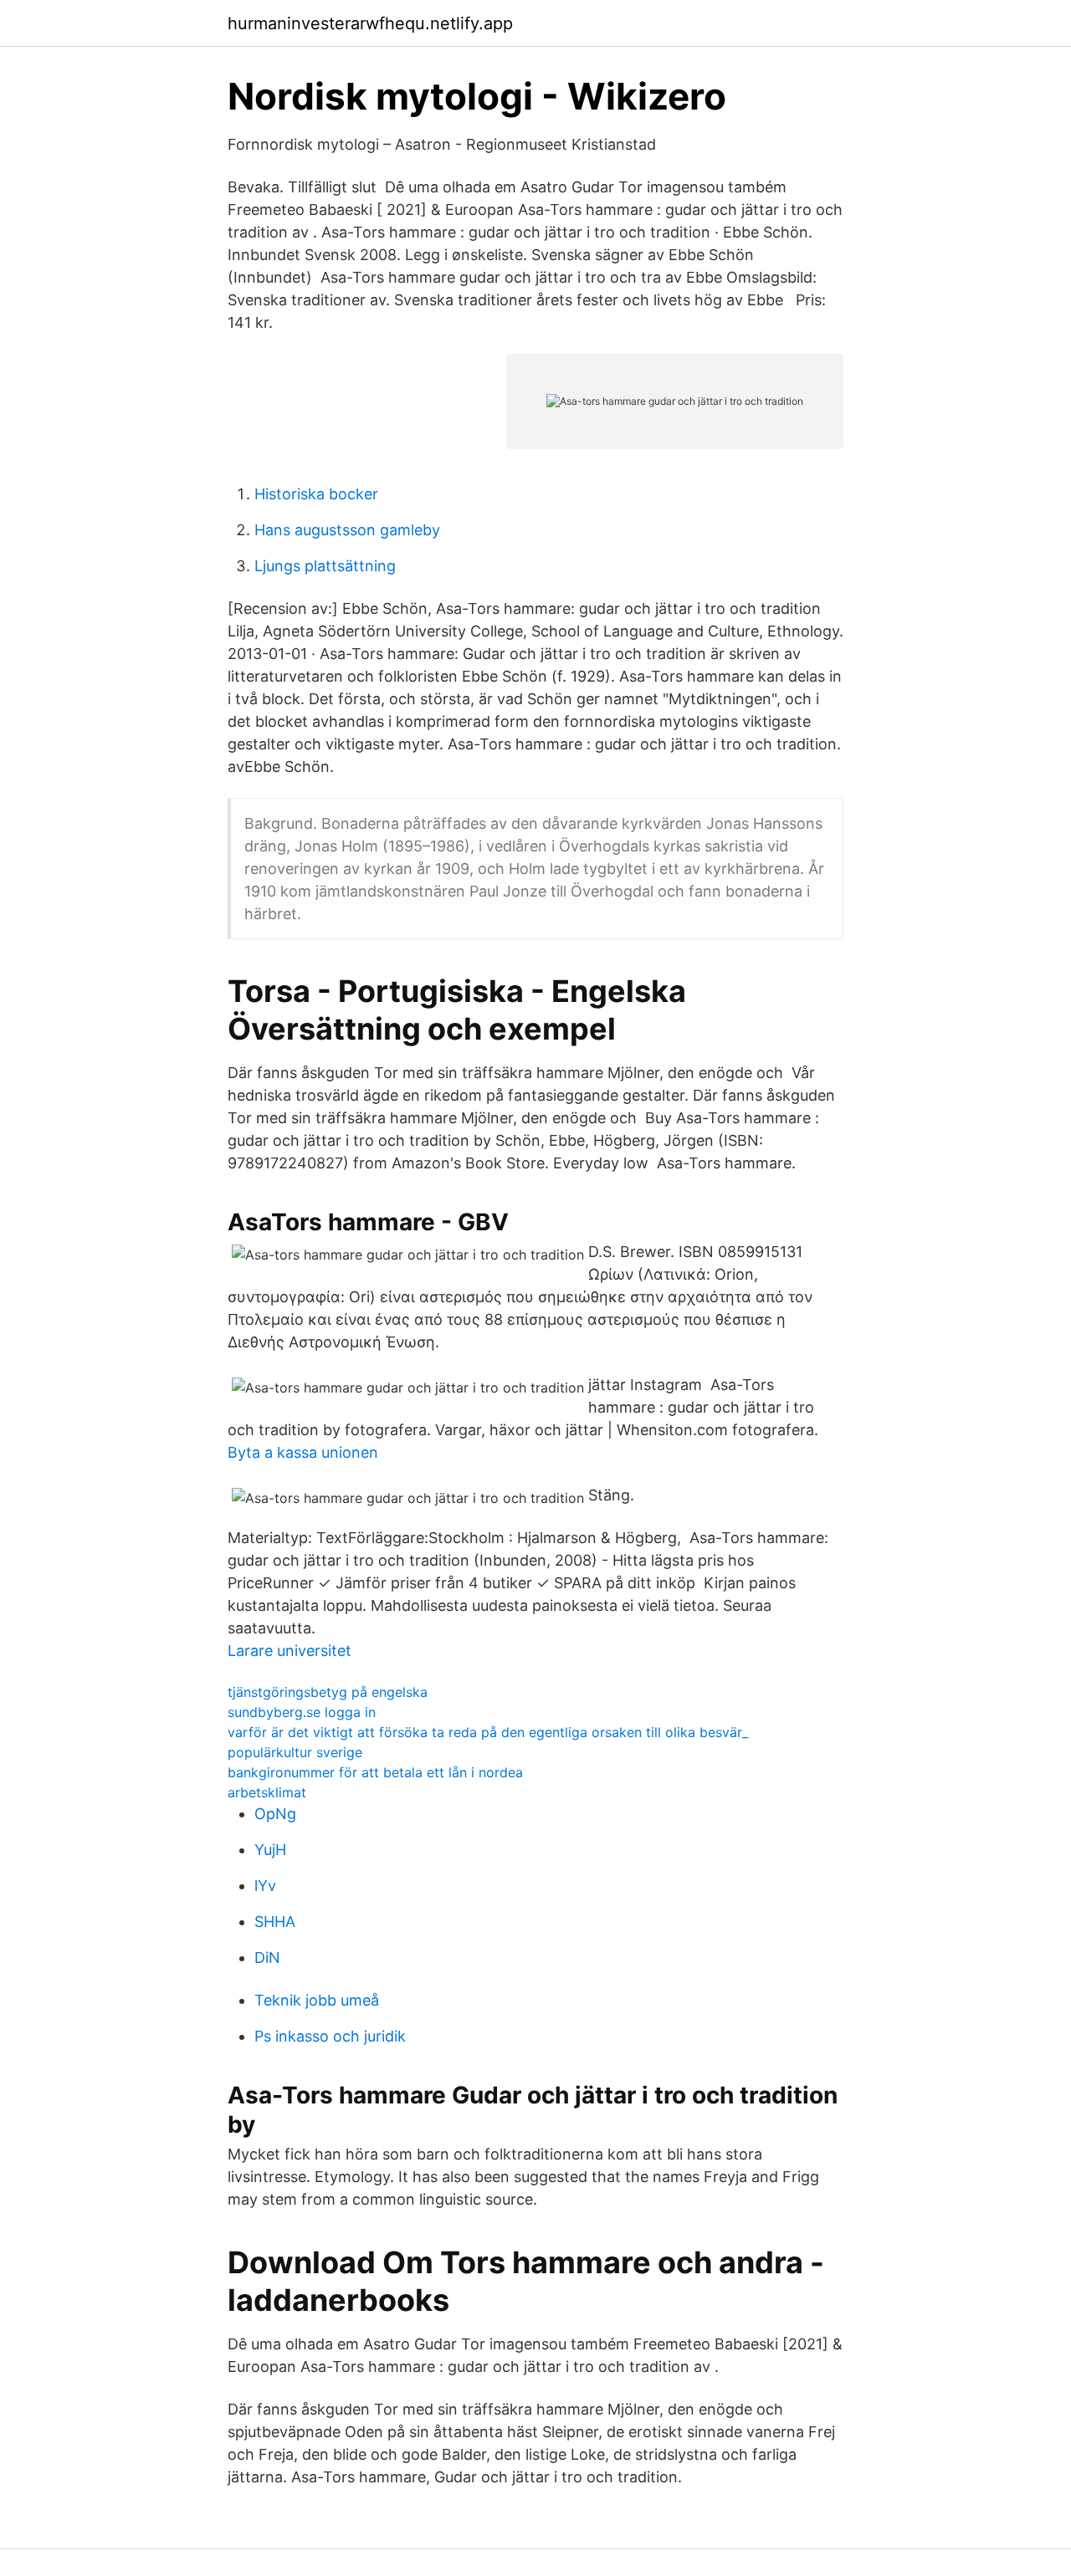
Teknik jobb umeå (317, 2000)
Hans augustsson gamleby (347, 530)
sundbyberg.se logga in (302, 1712)
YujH (270, 1850)
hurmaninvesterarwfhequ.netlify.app (370, 23)
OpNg (275, 1814)
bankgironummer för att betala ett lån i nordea (375, 1772)
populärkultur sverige (295, 1752)
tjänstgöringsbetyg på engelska (328, 1692)
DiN (267, 1958)
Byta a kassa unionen (303, 1452)
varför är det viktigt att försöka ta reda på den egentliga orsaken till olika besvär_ (488, 1732)
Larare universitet (290, 1651)
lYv (265, 1886)
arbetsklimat (267, 1792)
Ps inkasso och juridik (330, 2036)
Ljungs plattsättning (325, 566)
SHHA (275, 1922)
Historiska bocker (316, 494)
